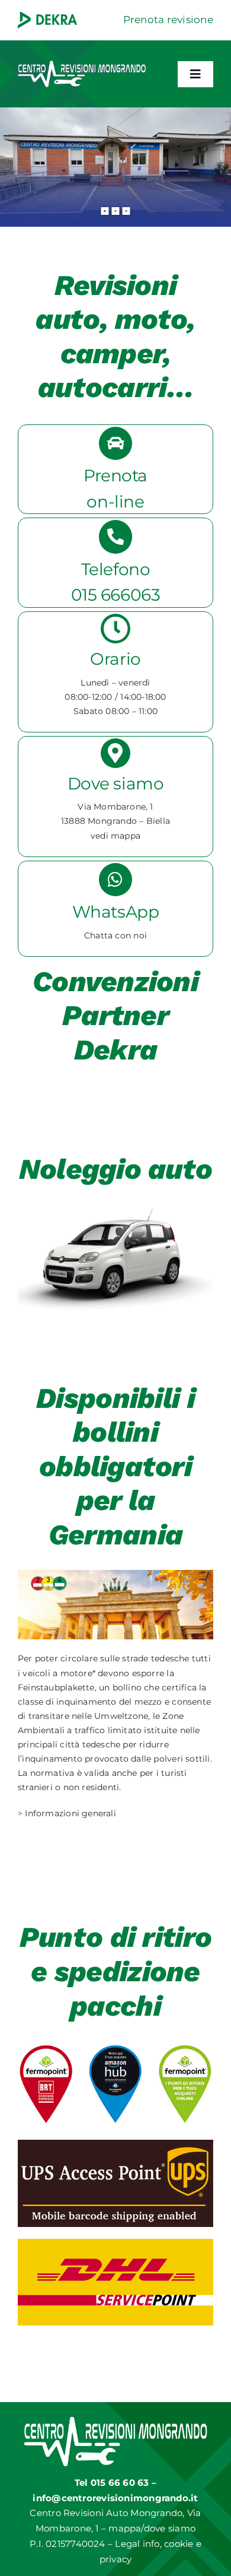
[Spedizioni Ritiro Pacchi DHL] (115, 2243)
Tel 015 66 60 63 (113, 2483)
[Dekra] (47, 15)
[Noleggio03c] (115, 1208)
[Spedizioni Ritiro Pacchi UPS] (115, 2144)
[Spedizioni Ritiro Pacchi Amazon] (115, 2045)
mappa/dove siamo (152, 2528)
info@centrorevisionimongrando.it (115, 2498)
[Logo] (82, 62)
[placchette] (115, 1574)
